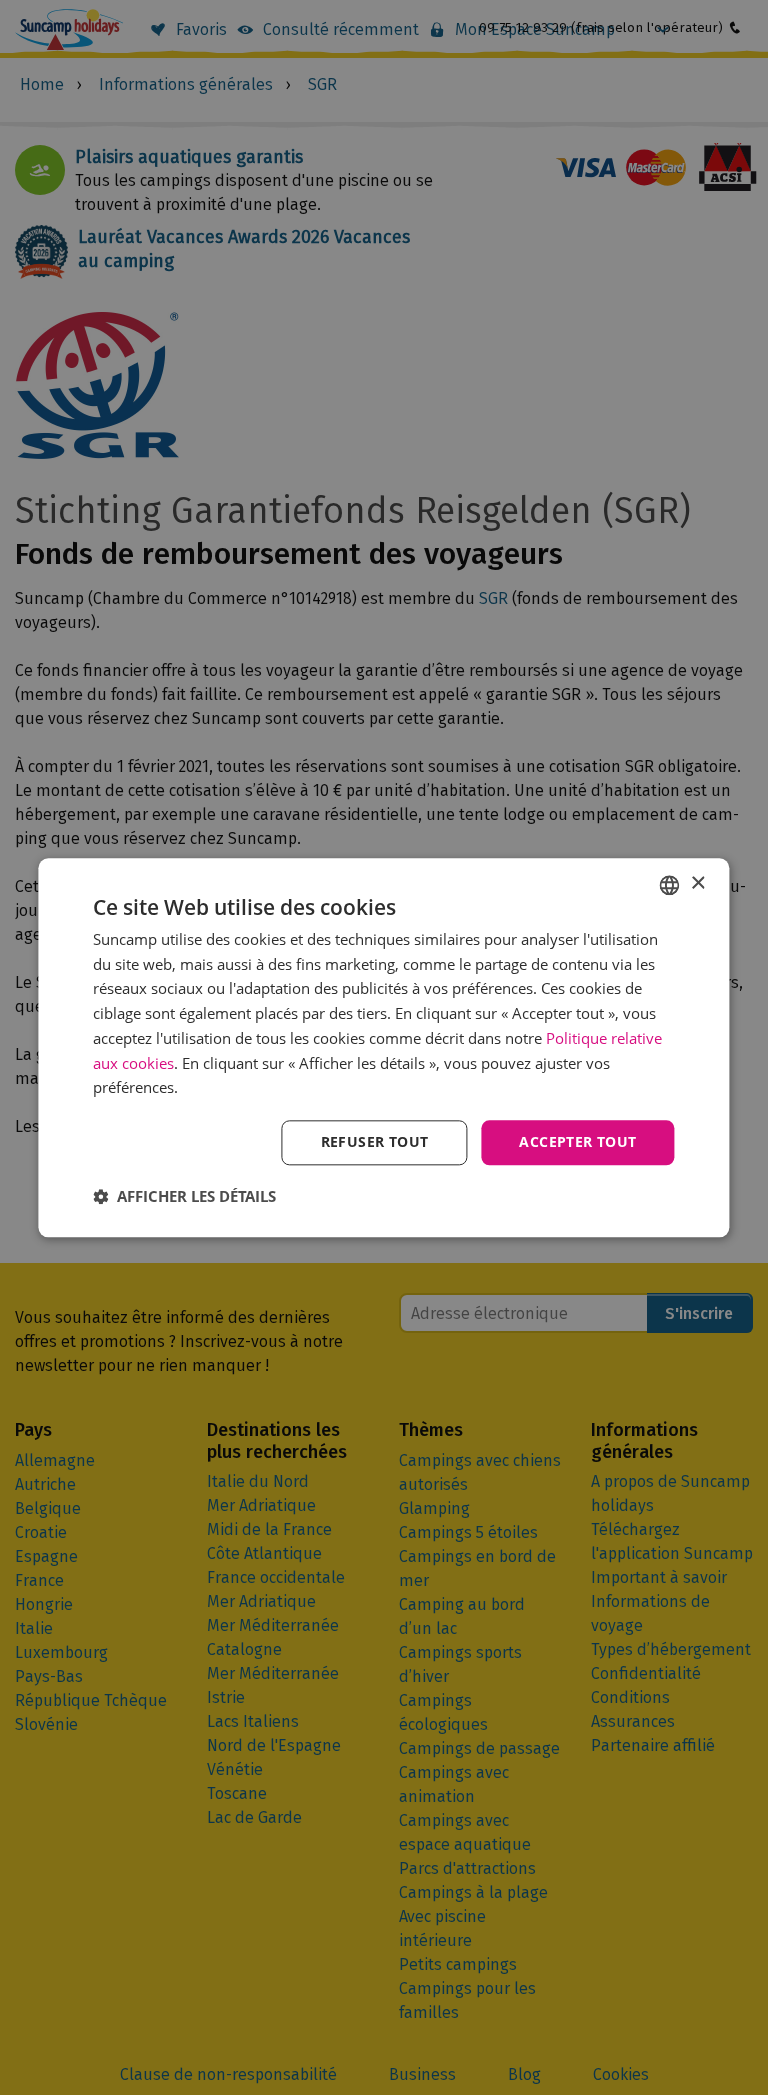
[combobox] (670, 885)
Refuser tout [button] (375, 1141)
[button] (184, 1196)
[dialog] (383, 1047)
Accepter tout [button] (577, 1141)
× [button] (697, 883)
